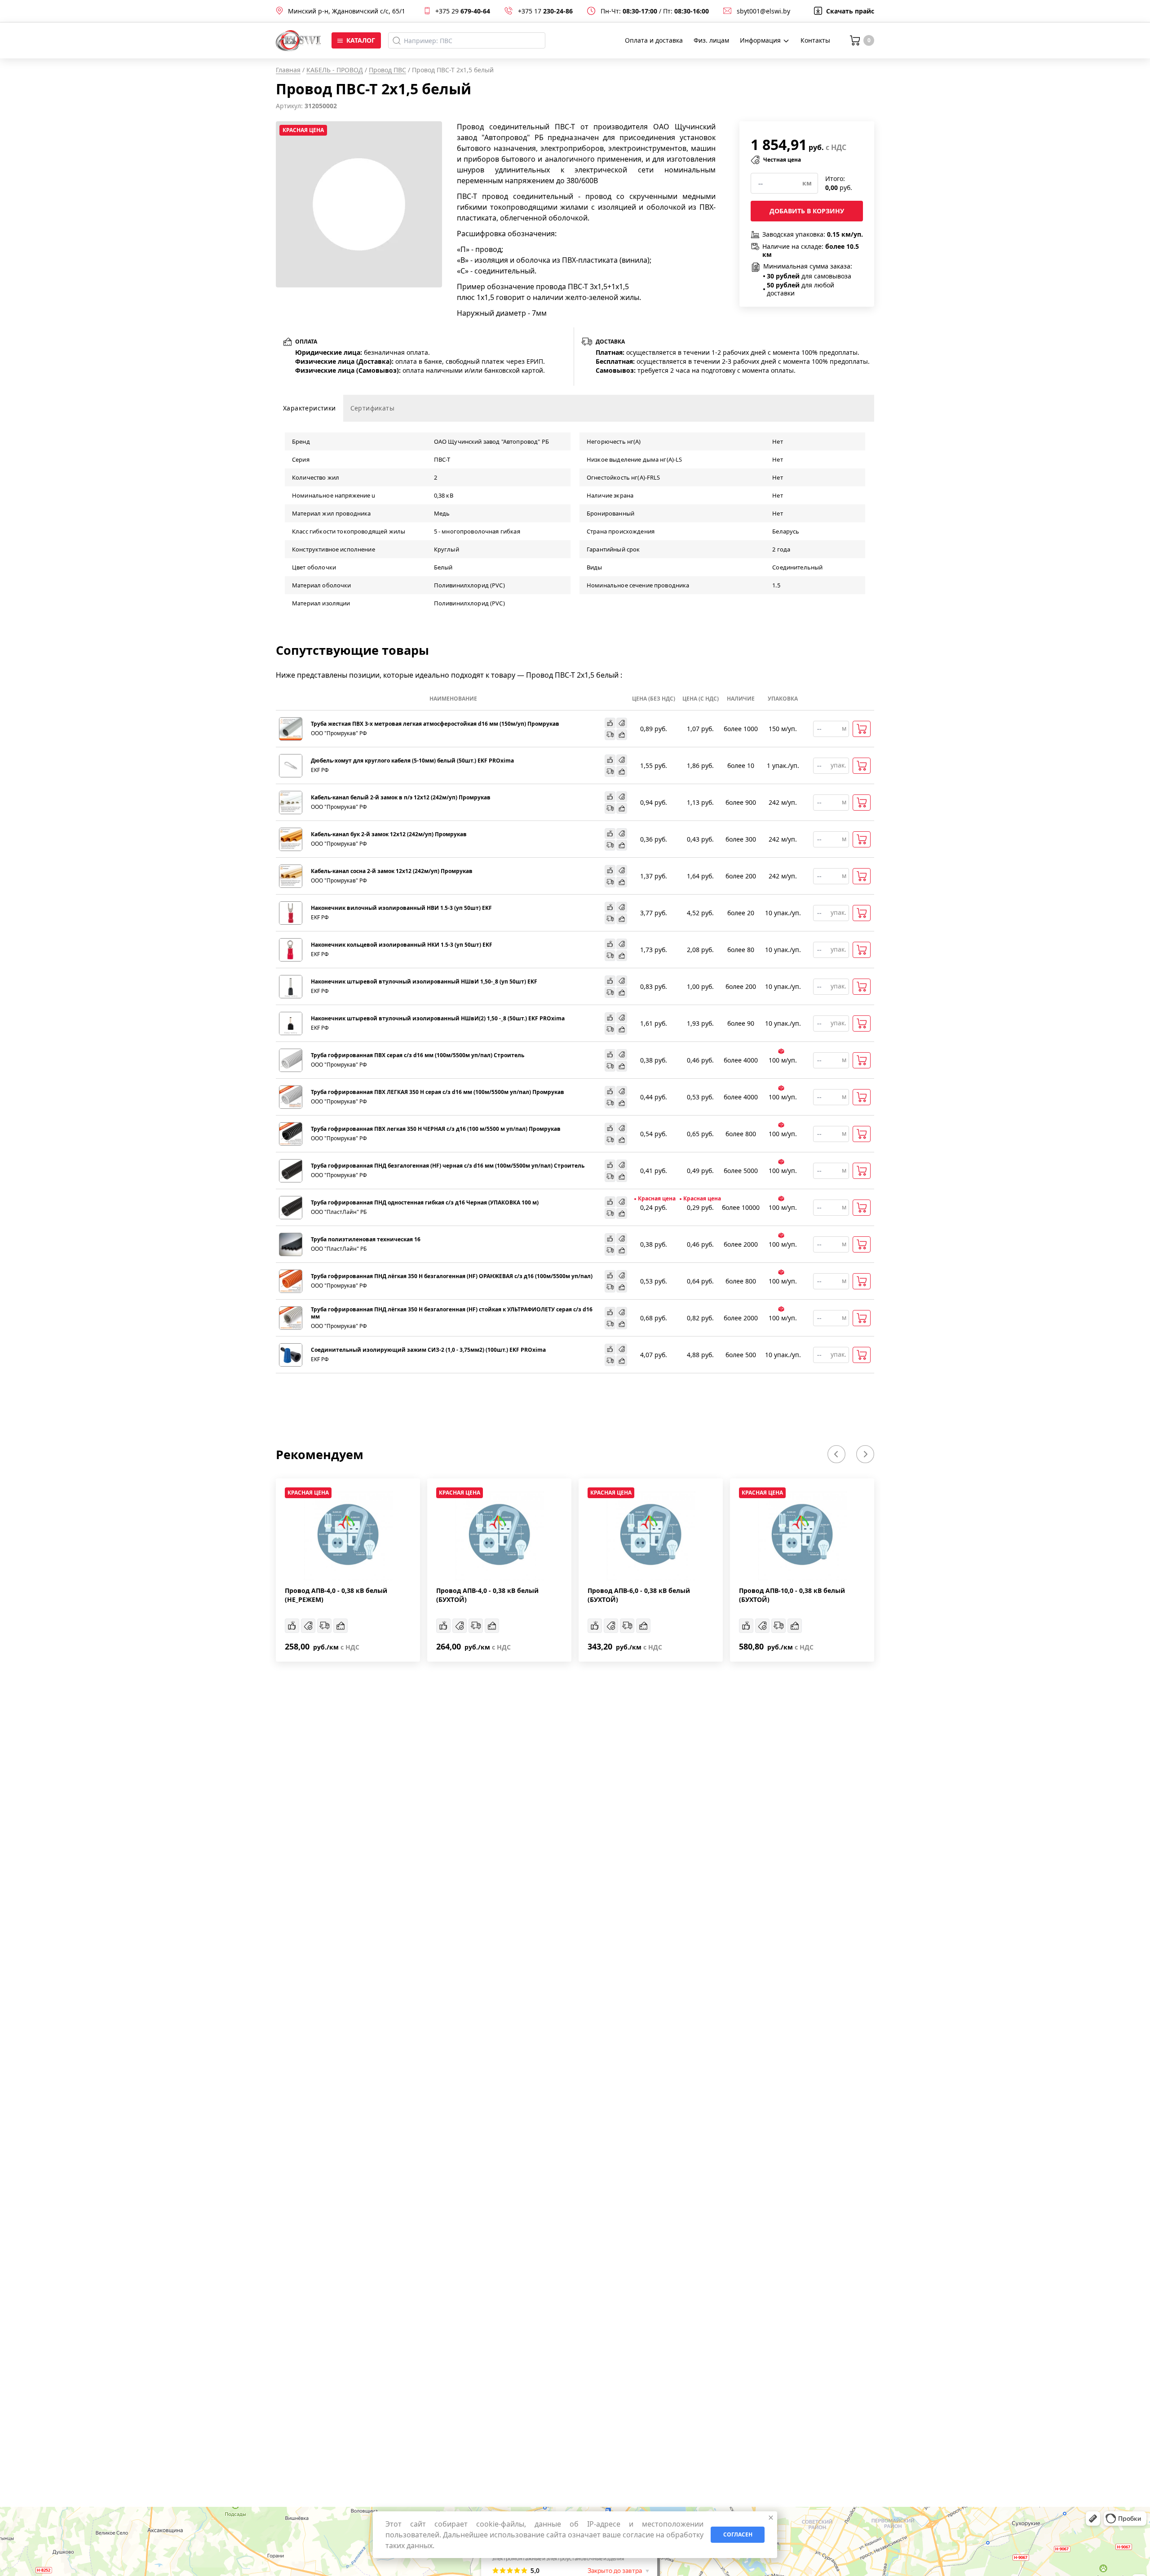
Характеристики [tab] (310, 408)
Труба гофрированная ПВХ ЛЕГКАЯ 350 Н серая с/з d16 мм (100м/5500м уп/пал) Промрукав (438, 1092)
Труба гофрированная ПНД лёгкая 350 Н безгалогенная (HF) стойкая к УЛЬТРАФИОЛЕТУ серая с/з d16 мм (452, 1313)
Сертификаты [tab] (372, 408)
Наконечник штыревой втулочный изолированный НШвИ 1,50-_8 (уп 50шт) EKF (424, 982)
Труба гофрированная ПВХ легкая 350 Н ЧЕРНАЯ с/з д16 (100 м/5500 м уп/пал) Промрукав (436, 1129)
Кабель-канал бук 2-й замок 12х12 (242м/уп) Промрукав (389, 834)
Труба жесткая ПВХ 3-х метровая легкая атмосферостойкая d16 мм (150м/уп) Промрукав (435, 724)
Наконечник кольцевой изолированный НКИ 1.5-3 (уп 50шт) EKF (402, 945)
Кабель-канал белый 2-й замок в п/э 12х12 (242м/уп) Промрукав (401, 798)
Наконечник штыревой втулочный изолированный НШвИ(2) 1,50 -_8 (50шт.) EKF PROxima (438, 1019)
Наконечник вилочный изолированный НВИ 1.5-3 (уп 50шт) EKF (401, 908)
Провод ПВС (387, 70)
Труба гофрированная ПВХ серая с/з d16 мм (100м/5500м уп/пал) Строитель (418, 1055)
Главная (288, 70)
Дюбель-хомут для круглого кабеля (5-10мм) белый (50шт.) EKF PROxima (412, 761)
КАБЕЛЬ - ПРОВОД (335, 70)
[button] (836, 1454)
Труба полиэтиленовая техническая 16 (366, 1239)
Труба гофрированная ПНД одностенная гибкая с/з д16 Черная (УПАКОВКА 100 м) (425, 1203)
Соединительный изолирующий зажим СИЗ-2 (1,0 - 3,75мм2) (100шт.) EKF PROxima (428, 1350)
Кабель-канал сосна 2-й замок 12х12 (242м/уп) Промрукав (392, 871)
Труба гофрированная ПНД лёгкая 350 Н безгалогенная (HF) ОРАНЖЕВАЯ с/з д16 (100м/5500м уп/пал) (452, 1276)
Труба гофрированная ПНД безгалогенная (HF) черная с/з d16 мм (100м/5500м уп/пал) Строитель (448, 1166)
